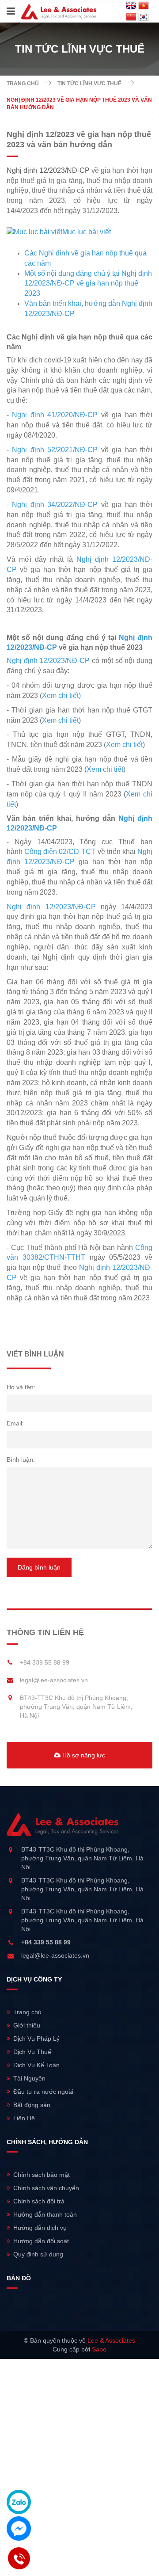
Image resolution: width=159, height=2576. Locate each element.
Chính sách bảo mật (42, 2175)
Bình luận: (21, 1459)
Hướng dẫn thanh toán (45, 2214)
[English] (131, 6)
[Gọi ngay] (19, 2559)
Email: (15, 1423)
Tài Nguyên (29, 2078)
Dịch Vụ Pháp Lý (36, 2039)
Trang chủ (23, 84)
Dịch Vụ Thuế (32, 2052)
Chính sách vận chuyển (46, 2188)
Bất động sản (32, 2105)
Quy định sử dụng (38, 2254)
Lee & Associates (111, 2340)
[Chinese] (131, 17)
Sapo (99, 2349)
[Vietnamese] (144, 6)
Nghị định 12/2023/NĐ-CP (48, 170)
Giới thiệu (27, 2025)
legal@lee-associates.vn (54, 1680)
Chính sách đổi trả (39, 2201)
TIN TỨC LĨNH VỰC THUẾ (89, 84)
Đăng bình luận (39, 1567)
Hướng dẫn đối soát (41, 2241)
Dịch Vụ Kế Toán (36, 2065)
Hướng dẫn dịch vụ (40, 2228)
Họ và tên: (21, 1387)
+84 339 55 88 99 (45, 1662)
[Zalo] (19, 2502)
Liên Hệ (24, 2118)
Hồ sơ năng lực (83, 1755)
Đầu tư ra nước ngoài (43, 2092)
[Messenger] (19, 2528)
